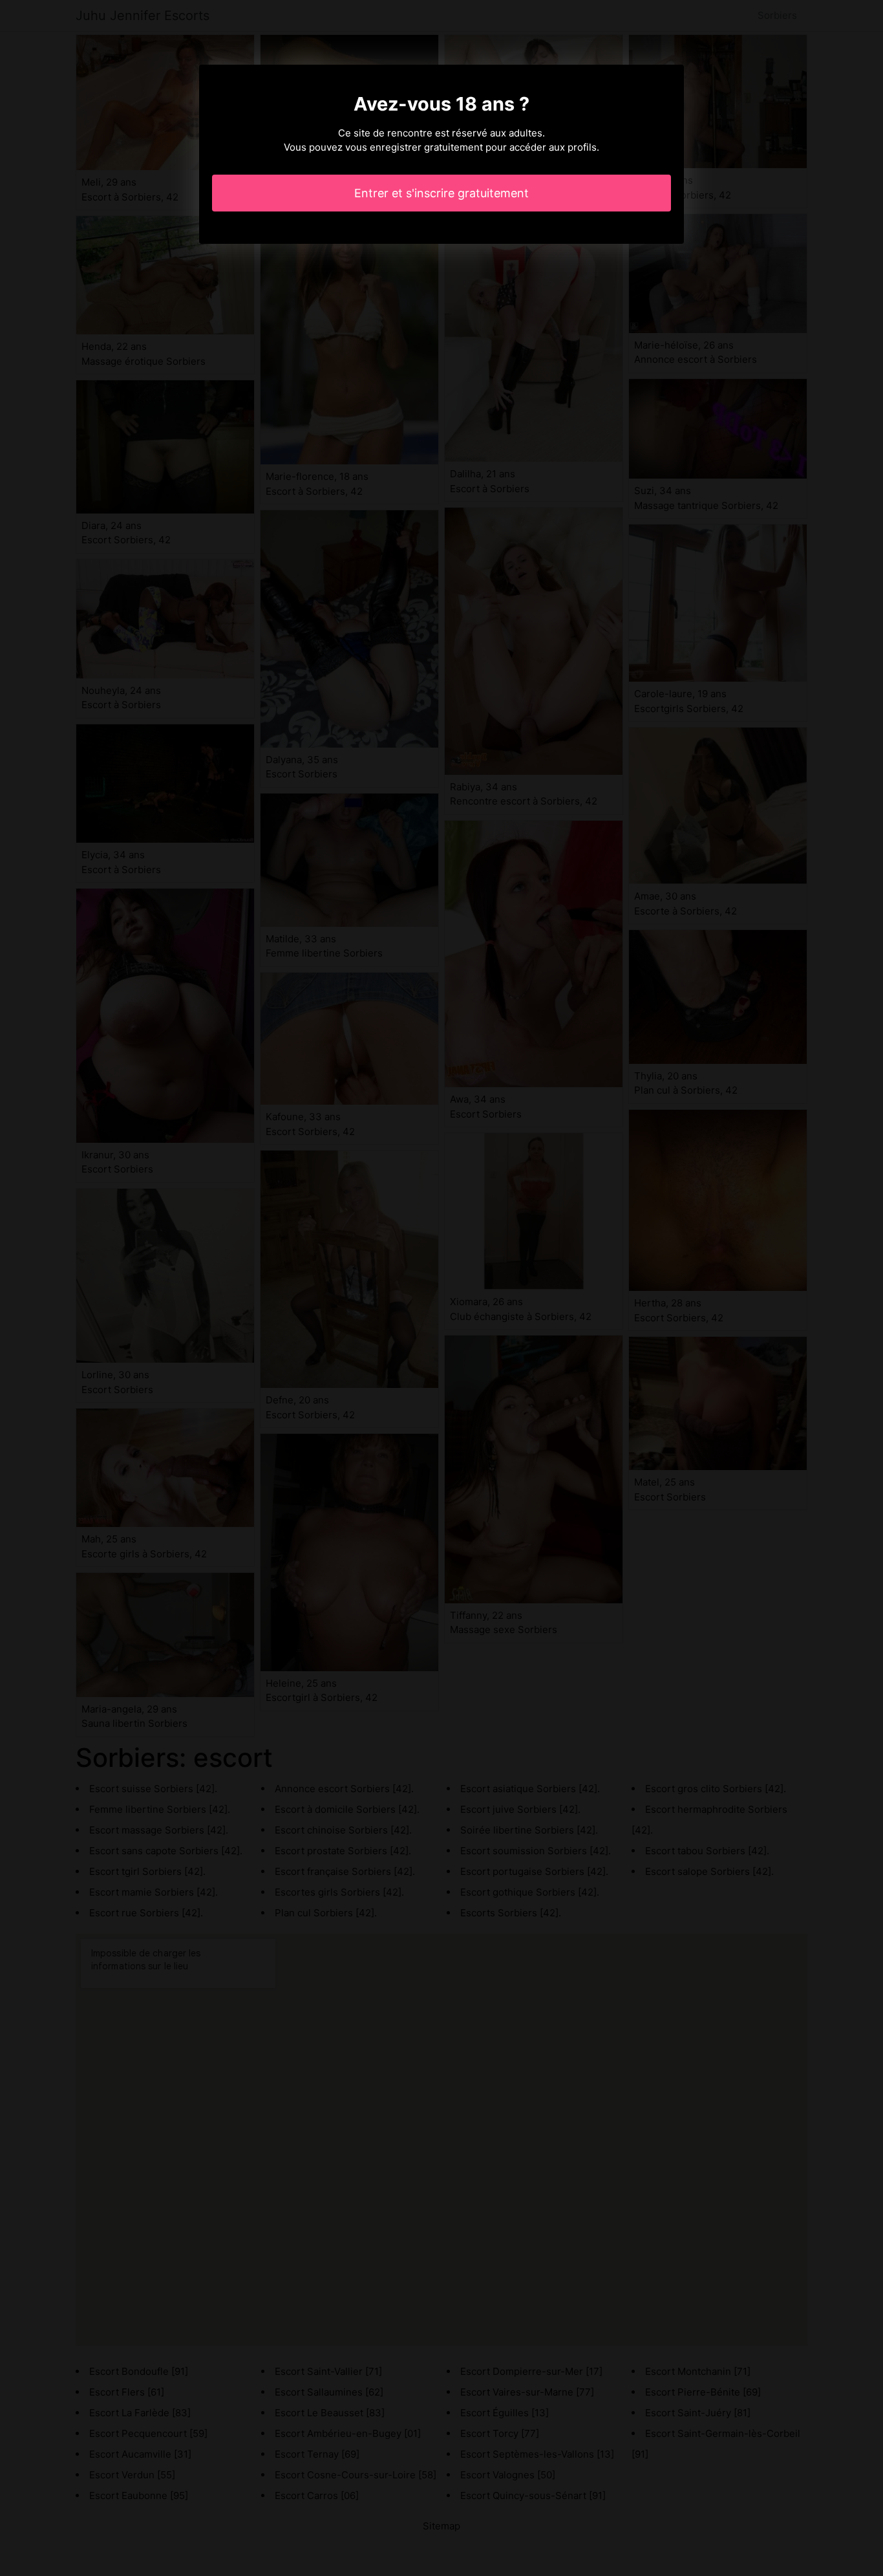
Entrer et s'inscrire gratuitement (441, 193)
